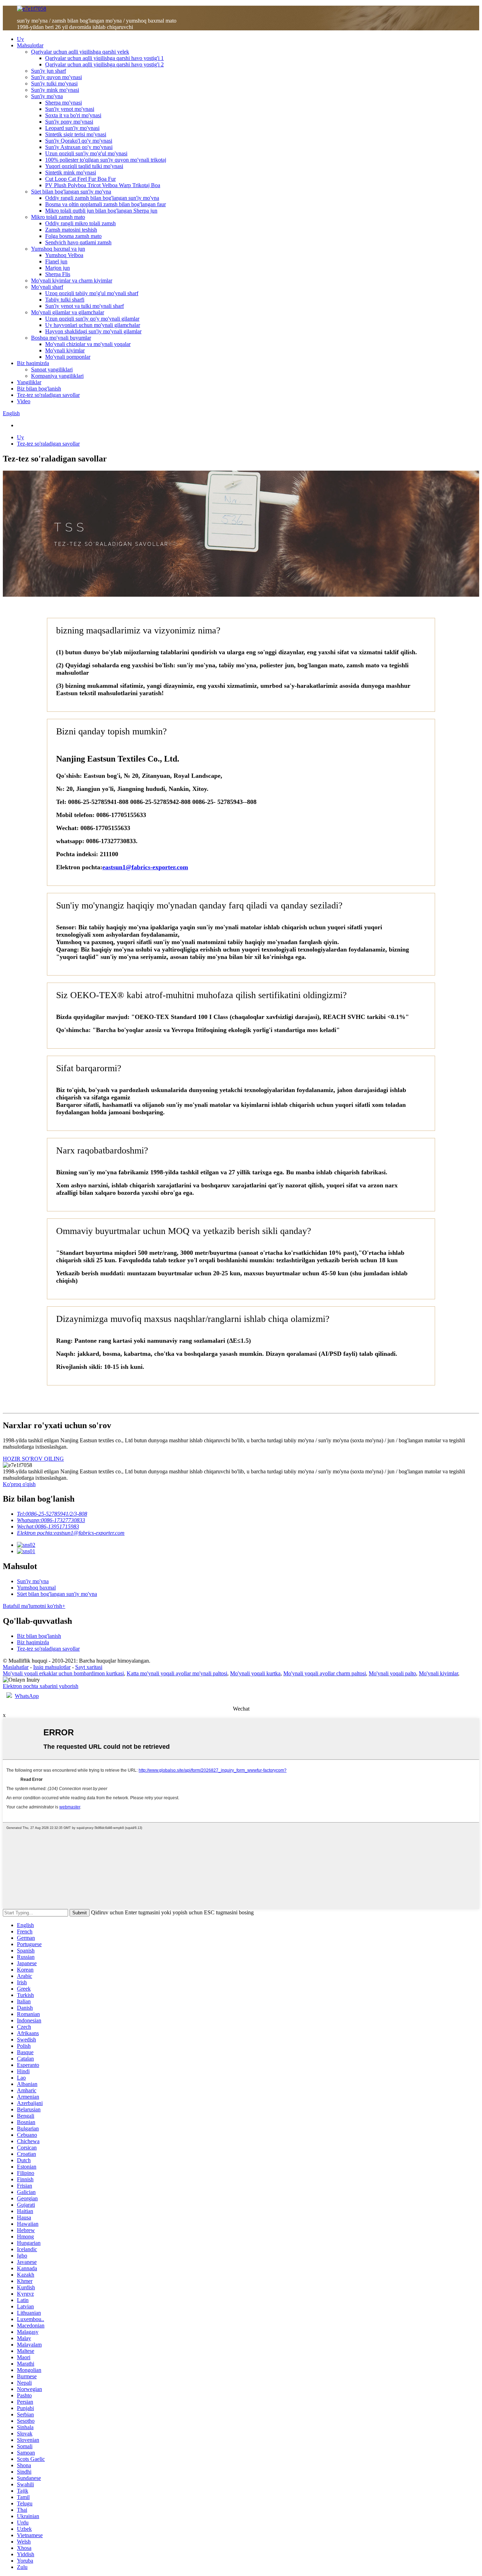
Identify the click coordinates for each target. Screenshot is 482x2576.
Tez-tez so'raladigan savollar (48, 395)
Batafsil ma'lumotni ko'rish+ (34, 1606)
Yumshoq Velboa (64, 255)
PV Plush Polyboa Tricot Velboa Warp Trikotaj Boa (103, 185)
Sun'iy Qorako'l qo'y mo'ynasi (79, 141)
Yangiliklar (29, 382)
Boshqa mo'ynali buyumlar (61, 338)
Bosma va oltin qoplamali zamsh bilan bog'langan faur (106, 204)
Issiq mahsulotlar (52, 1667)
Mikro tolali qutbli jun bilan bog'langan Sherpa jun (101, 211)
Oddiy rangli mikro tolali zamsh (80, 223)
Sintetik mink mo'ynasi (71, 172)
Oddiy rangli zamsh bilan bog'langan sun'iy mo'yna (102, 198)
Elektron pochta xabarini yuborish (41, 1686)
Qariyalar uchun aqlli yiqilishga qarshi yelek (80, 52)
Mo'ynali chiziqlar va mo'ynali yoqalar (88, 344)
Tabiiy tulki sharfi (65, 300)
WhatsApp (27, 1696)
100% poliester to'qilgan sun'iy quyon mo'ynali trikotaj (106, 160)
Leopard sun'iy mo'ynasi (72, 128)
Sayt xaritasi (89, 1667)
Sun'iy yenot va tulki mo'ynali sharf (85, 306)
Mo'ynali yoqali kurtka (255, 1673)
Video (24, 401)
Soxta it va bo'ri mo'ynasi (73, 115)
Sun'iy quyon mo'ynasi (56, 77)
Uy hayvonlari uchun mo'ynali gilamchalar (93, 325)
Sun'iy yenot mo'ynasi (70, 109)
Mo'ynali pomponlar (68, 357)
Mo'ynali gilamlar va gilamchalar (68, 312)
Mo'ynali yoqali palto (392, 1673)
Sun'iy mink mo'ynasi (55, 90)
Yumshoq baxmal (36, 1588)
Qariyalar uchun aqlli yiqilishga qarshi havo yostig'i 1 (104, 58)
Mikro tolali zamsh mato (58, 217)
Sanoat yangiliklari (52, 369)
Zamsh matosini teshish (71, 230)
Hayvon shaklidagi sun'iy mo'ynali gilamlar (93, 331)
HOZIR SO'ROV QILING (33, 1459)
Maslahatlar (16, 1667)
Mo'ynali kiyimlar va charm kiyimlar (72, 281)
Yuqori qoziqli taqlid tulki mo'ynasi (84, 166)
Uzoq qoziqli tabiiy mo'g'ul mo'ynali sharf (92, 293)
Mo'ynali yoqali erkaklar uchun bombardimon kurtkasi (63, 1673)
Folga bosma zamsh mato (73, 236)
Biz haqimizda (33, 363)
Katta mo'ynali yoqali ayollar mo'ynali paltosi (177, 1673)
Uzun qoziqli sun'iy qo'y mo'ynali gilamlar (92, 319)
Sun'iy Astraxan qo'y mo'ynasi (79, 147)
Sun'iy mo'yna (47, 96)
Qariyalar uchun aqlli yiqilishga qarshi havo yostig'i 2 (104, 64)
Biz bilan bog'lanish (39, 389)
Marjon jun (58, 268)
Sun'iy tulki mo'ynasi (54, 84)
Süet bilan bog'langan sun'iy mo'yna (71, 192)
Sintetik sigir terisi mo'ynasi (76, 134)
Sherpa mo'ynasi (64, 103)
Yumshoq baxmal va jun (58, 249)
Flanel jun (56, 261)
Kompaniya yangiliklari (57, 376)
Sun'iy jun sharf (49, 71)
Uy (20, 39)
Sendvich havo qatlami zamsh (78, 242)
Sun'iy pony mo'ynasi (69, 122)
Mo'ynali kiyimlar (65, 350)
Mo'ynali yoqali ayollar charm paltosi (325, 1673)
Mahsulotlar (30, 45)
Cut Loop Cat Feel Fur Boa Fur (80, 179)
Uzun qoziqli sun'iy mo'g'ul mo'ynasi (86, 153)
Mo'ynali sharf (47, 287)
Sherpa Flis (58, 274)
